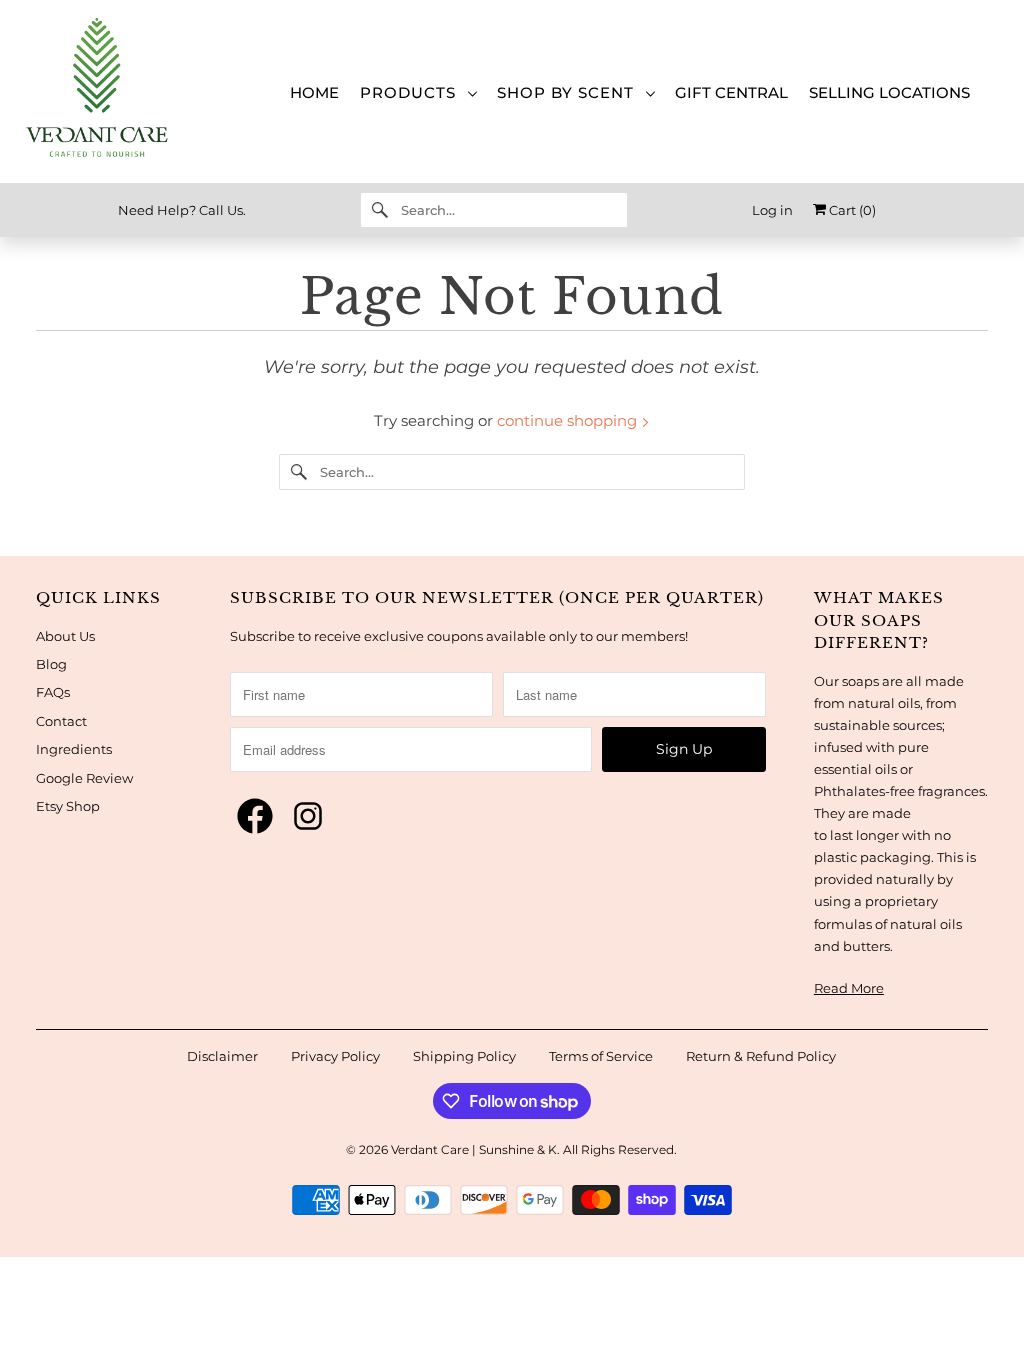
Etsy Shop (68, 806)
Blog (51, 664)
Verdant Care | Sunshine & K (474, 1149)
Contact (61, 721)
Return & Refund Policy (761, 1056)
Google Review (84, 778)
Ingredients (74, 749)
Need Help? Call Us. (182, 210)
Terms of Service (601, 1056)
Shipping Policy (464, 1056)
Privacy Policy (335, 1056)
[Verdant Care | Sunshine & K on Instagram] (308, 817)
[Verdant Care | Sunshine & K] (113, 91)
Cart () (851, 210)
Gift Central (731, 93)
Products (413, 92)
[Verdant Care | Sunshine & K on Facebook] (255, 817)
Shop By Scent (570, 92)
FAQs (53, 692)
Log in (772, 210)
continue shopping (569, 420)
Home (314, 93)
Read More (849, 988)
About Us (65, 636)
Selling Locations (889, 93)
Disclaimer (222, 1056)
